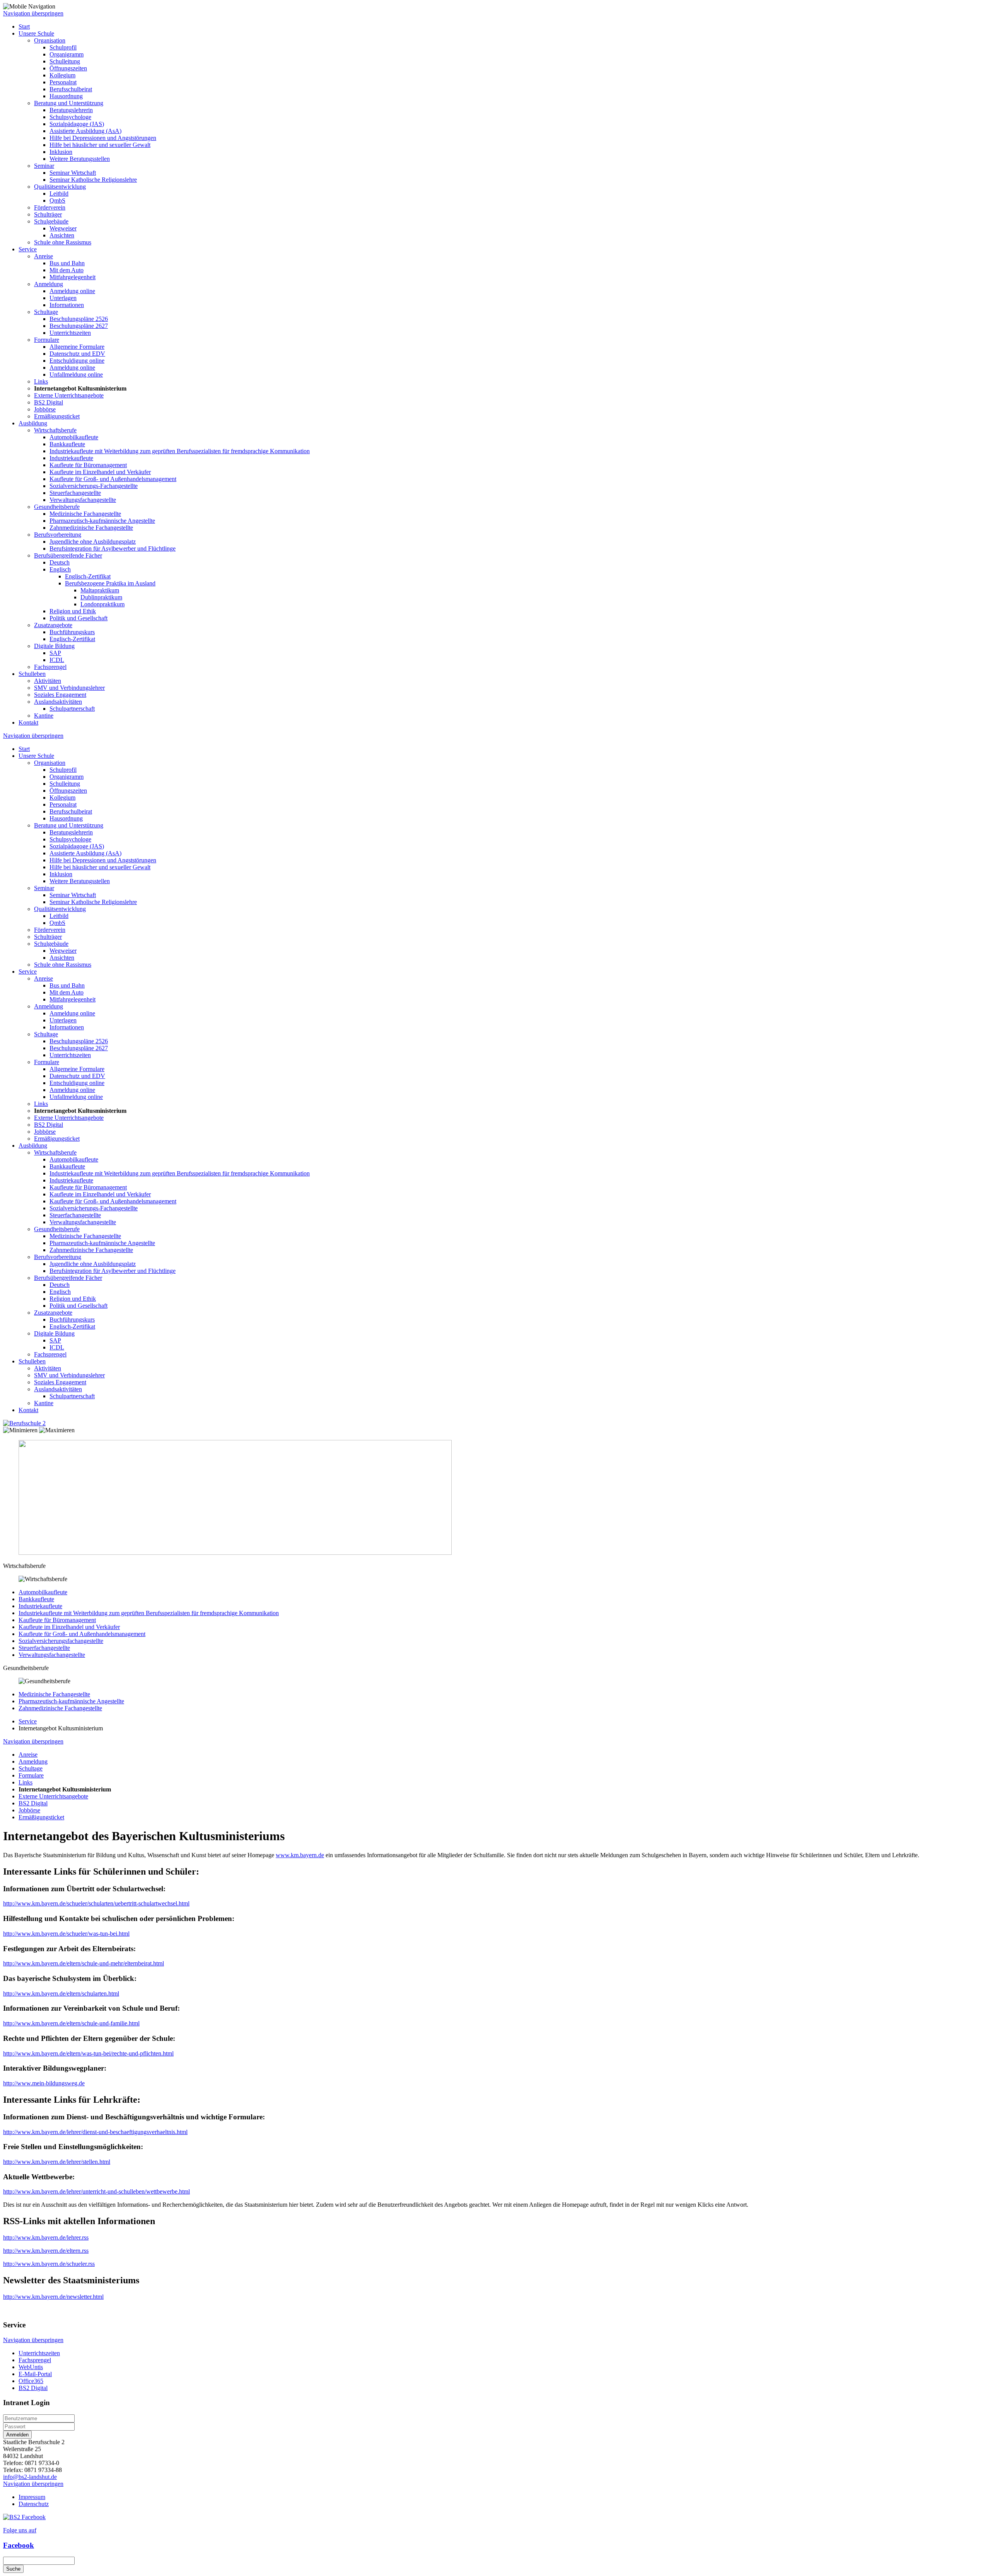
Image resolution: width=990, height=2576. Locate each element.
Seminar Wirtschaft (73, 173)
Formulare (47, 340)
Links (41, 381)
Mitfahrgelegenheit (73, 277)
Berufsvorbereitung (58, 535)
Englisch (60, 569)
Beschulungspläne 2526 (79, 319)
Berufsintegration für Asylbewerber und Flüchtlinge (113, 548)
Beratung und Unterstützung (69, 103)
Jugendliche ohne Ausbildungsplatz (93, 542)
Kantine (44, 716)
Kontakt (28, 722)
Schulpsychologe (70, 117)
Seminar (44, 166)
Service (28, 249)
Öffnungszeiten (68, 68)
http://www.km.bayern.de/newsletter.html (53, 2297)
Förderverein (50, 207)
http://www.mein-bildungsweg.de (44, 2083)
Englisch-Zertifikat (88, 576)
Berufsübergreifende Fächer (68, 555)
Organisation (50, 40)
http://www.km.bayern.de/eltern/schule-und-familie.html (71, 2023)
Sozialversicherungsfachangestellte (61, 1641)
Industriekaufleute (71, 458)
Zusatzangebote (53, 625)
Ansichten (62, 235)
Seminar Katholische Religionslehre (93, 180)
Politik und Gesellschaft (79, 618)
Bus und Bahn (67, 263)
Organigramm (67, 54)
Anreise (44, 256)
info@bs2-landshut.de (30, 2477)
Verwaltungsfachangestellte (83, 500)
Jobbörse (45, 409)
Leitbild (59, 194)
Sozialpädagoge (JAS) (77, 124)
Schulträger (48, 214)
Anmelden (17, 2435)
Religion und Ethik (73, 611)
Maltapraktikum (100, 590)
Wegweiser (63, 228)
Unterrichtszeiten (70, 333)
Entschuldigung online (77, 361)
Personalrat (63, 82)
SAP (55, 653)
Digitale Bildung (54, 646)
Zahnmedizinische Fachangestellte (91, 528)
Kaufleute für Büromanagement (88, 465)
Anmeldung (49, 284)
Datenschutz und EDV (77, 354)
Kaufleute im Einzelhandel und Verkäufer (100, 472)
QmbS (57, 200)
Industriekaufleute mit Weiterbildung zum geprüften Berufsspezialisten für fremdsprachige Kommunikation (180, 451)
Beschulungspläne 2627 (79, 326)
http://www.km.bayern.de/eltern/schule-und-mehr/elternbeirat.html (84, 1963)
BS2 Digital (49, 402)
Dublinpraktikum (101, 597)
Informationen (67, 305)
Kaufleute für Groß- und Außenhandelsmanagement (113, 479)
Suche (13, 2569)
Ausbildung (33, 423)
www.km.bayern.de (300, 1855)
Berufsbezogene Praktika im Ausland (110, 583)
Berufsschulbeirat (71, 89)
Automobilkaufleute (74, 437)
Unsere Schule (36, 33)
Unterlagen (63, 298)
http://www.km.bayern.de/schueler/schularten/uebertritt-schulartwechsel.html (96, 1903)
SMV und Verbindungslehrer (69, 688)
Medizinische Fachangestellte (85, 514)
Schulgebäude (51, 221)
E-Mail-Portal (35, 2374)
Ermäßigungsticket (57, 416)
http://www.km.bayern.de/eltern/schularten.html (61, 1993)
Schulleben (32, 674)
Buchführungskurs (72, 632)
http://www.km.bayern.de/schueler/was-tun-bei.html (66, 1934)
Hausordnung (66, 96)
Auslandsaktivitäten (58, 702)
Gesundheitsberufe (57, 507)
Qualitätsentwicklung (60, 187)
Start (24, 26)
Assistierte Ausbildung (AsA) (85, 131)
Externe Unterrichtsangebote (69, 395)
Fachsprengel (50, 667)
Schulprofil (63, 47)
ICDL (57, 660)
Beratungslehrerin (71, 110)
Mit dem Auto (67, 270)
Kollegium (62, 75)
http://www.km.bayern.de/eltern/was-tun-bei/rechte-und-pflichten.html (88, 2053)
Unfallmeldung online (76, 374)
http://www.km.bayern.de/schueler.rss (49, 2264)
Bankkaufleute (67, 444)
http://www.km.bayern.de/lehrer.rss (46, 2237)
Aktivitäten (48, 681)
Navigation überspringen (33, 13)
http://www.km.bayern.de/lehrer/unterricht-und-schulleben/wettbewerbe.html (96, 2191)
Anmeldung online (72, 291)
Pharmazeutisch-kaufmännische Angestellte (102, 521)
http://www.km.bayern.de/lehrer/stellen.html (57, 2162)
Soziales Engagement (60, 695)
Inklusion (61, 152)
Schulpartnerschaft (72, 709)
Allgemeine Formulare (77, 347)
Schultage (46, 312)
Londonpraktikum (102, 604)
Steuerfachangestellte (75, 493)
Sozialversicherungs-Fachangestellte (94, 486)
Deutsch (60, 562)
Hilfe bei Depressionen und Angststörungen (103, 138)
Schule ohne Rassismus (63, 242)
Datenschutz (34, 2504)
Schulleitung (65, 61)
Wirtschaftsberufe (55, 430)
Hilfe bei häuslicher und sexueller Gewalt (100, 145)
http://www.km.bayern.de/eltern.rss (46, 2251)
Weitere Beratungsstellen (80, 159)
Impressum (32, 2497)
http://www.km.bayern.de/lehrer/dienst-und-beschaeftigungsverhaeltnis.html (95, 2132)
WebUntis (31, 2367)
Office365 (31, 2381)
